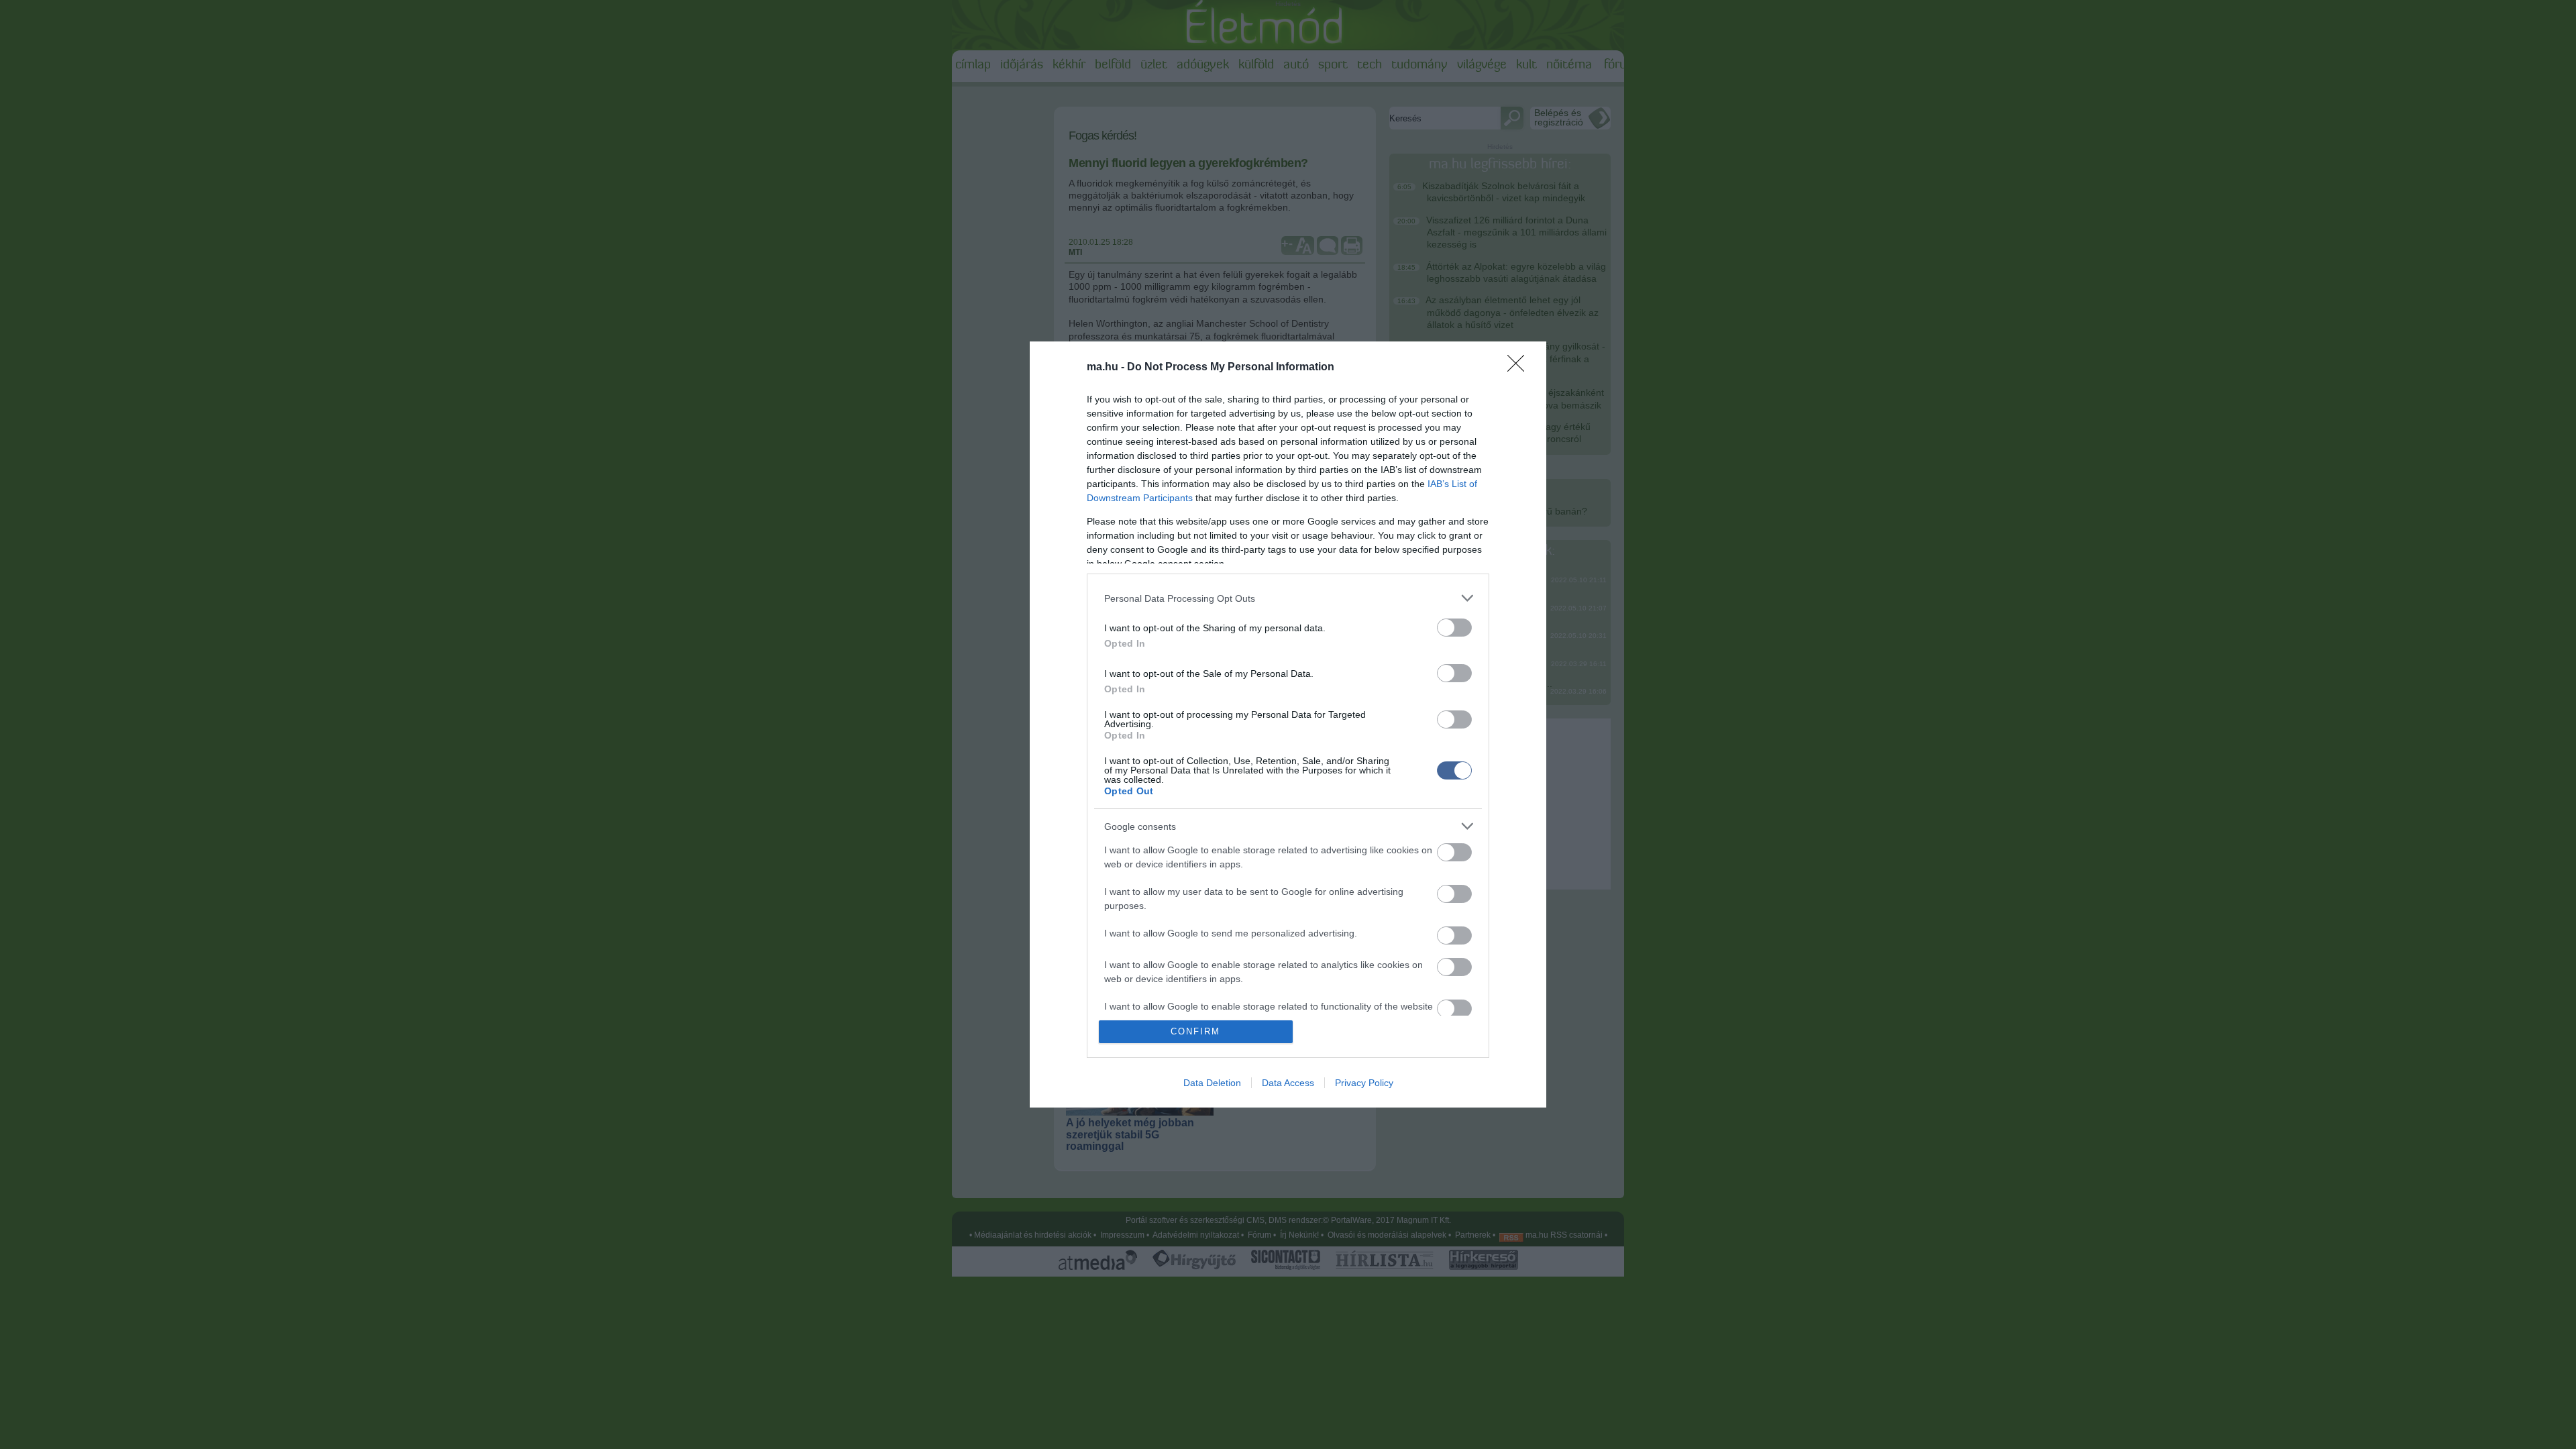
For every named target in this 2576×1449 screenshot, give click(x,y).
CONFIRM (1195, 1031)
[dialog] (1288, 724)
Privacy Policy (1364, 1083)
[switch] (1454, 628)
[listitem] (1288, 598)
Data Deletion (1212, 1083)
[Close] (1520, 368)
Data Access (1288, 1083)
